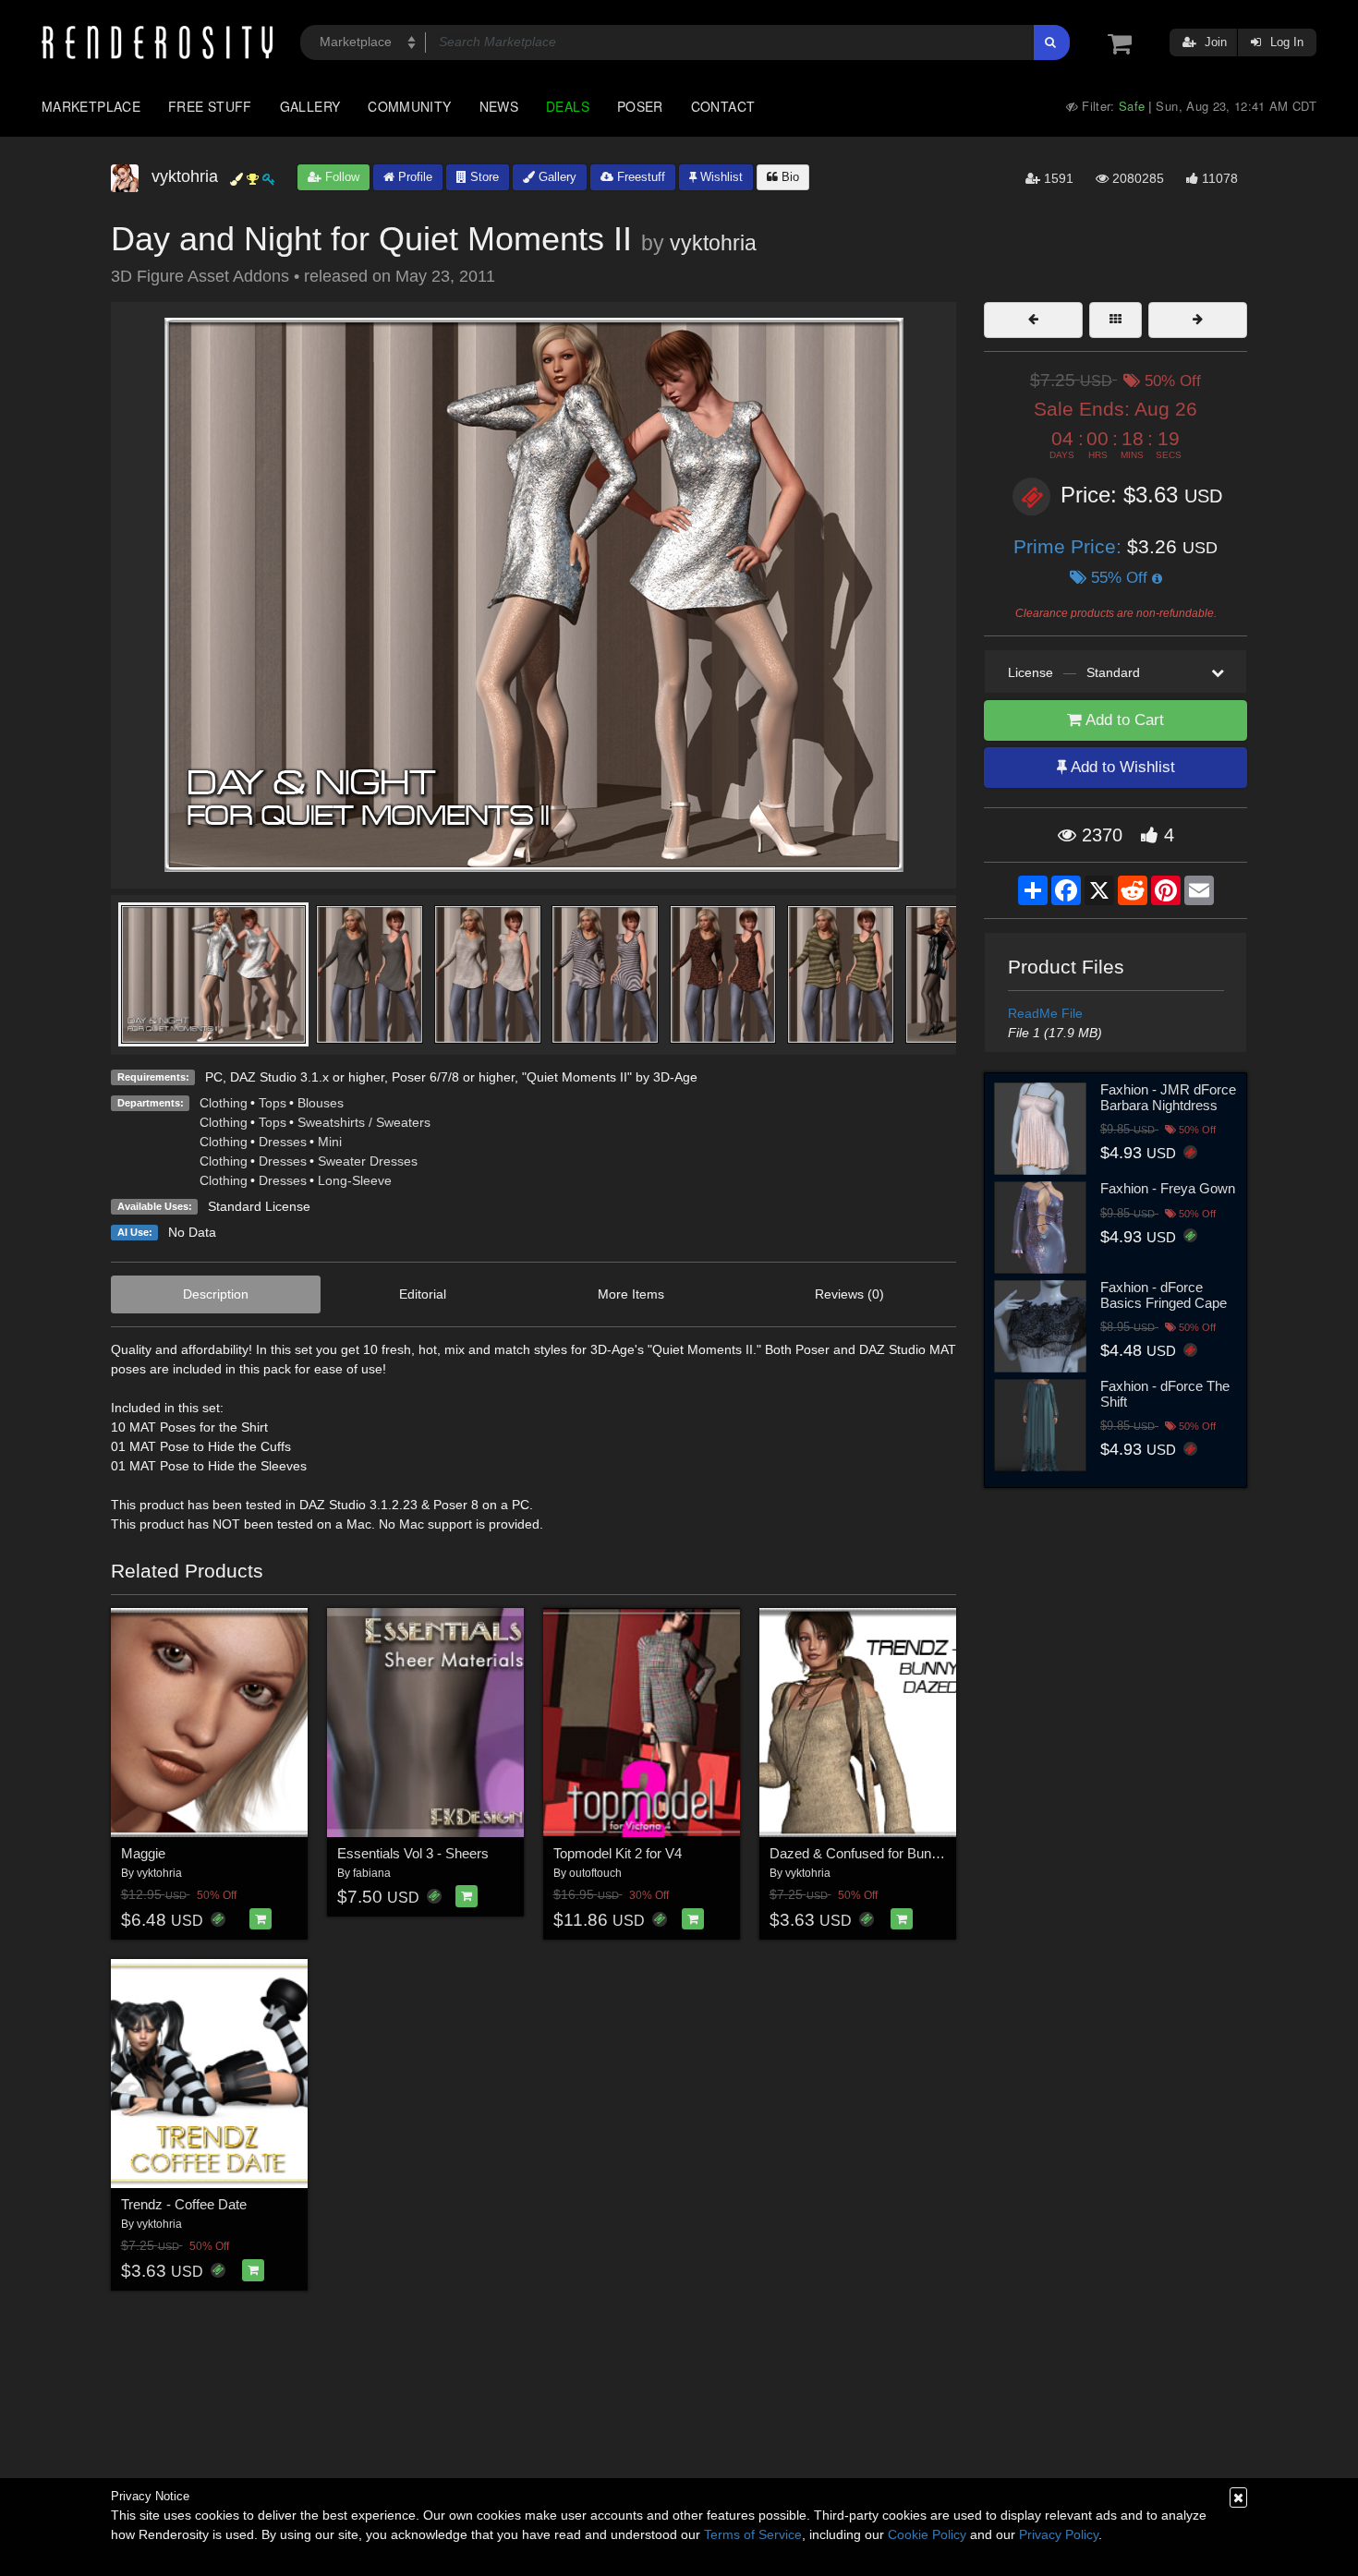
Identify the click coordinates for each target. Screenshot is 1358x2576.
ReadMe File (1045, 1013)
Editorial (423, 1294)
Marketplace (91, 106)
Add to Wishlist (1121, 767)
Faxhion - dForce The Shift (1165, 1394)
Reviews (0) (849, 1294)
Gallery (310, 106)
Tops (273, 1103)
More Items (631, 1294)
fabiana (372, 1873)
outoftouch (595, 1873)
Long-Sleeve (355, 1180)
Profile (413, 177)
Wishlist (720, 177)
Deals (568, 106)
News (499, 106)
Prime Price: (1070, 546)
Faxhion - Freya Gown (1168, 1188)
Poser (640, 106)
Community (409, 106)
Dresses (283, 1142)
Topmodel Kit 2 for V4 (618, 1853)
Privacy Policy (1059, 2534)
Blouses (321, 1103)
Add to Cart (1123, 720)
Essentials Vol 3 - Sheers (413, 1853)
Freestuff (639, 177)
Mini (330, 1142)
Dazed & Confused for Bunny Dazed (879, 1853)
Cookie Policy (927, 2534)
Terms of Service (753, 2534)
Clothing (224, 1103)
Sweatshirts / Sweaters (364, 1122)
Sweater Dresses (368, 1161)
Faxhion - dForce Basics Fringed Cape (1164, 1295)
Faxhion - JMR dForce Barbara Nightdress (1168, 1097)
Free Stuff (210, 106)
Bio (788, 177)
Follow (340, 177)
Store (483, 177)
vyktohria (713, 243)
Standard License (259, 1206)
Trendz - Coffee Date (184, 2204)
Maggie (143, 1853)
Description (216, 1294)
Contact (723, 106)
